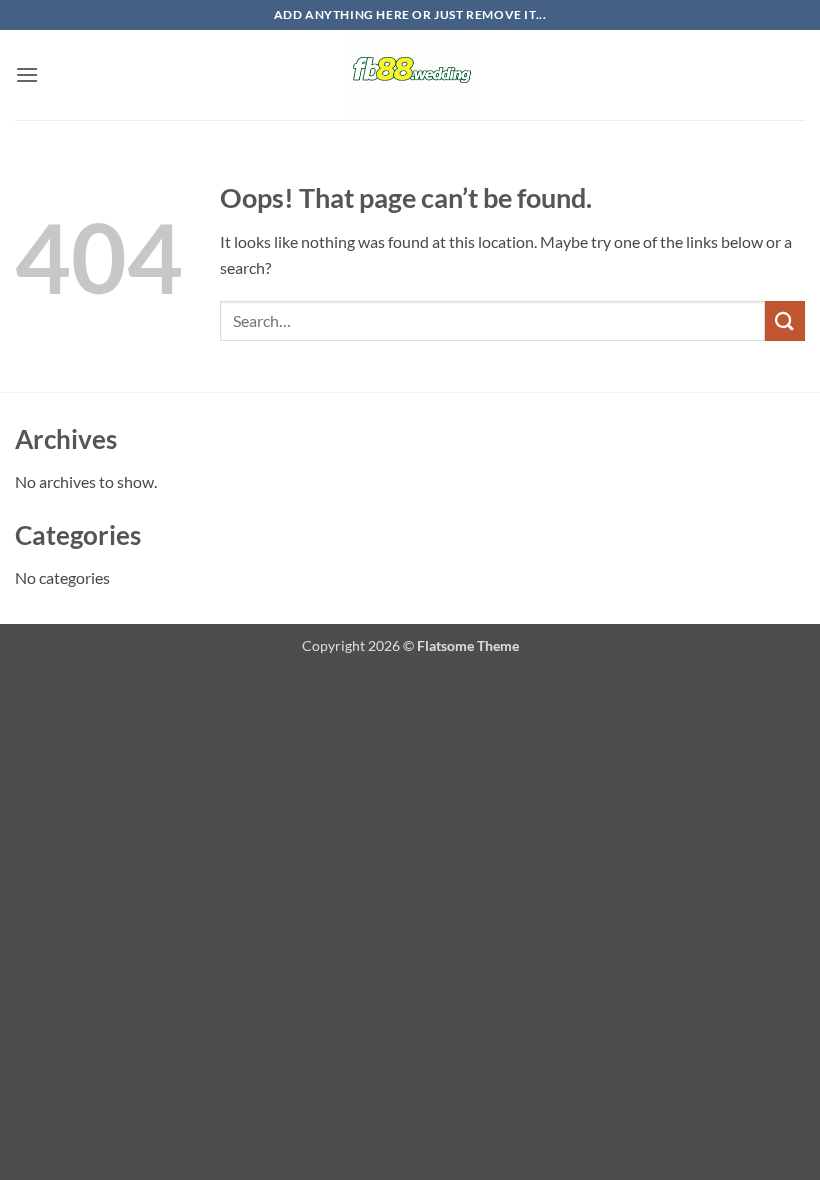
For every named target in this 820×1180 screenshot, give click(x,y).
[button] (27, 74)
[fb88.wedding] (410, 75)
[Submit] (785, 320)
